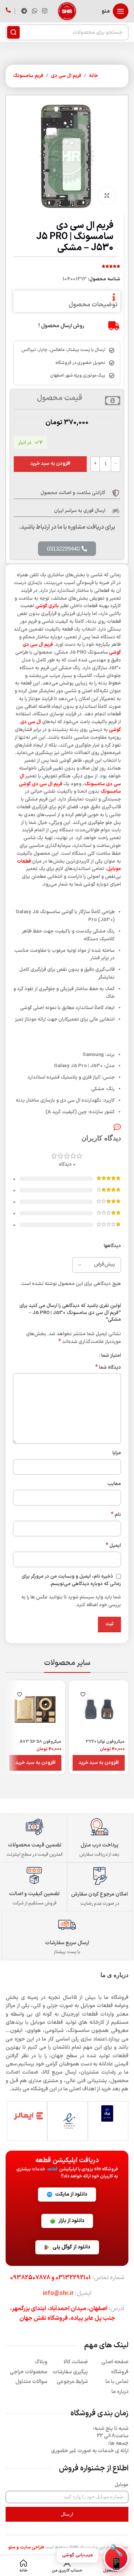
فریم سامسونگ (28, 76)
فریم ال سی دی (66, 76)
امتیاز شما (111, 1356)
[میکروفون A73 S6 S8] (35, 1710)
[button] (99, 1763)
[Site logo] (67, 11)
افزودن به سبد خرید (50, 464)
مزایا (117, 1453)
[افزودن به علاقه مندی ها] (83, 1694)
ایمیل (113, 1546)
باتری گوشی (47, 606)
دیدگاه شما (108, 1368)
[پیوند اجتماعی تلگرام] (24, 11)
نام (116, 1515)
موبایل (122, 2485)
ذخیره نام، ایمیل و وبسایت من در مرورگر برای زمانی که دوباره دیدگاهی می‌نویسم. (71, 1580)
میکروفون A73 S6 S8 (41, 1742)
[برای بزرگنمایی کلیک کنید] (107, 196)
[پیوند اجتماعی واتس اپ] (34, 11)
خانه (93, 76)
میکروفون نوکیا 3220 (105, 1742)
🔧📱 (116, 2558)
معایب (114, 1484)
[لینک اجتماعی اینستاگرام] (45, 11)
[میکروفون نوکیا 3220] (99, 1710)
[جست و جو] (13, 32)
